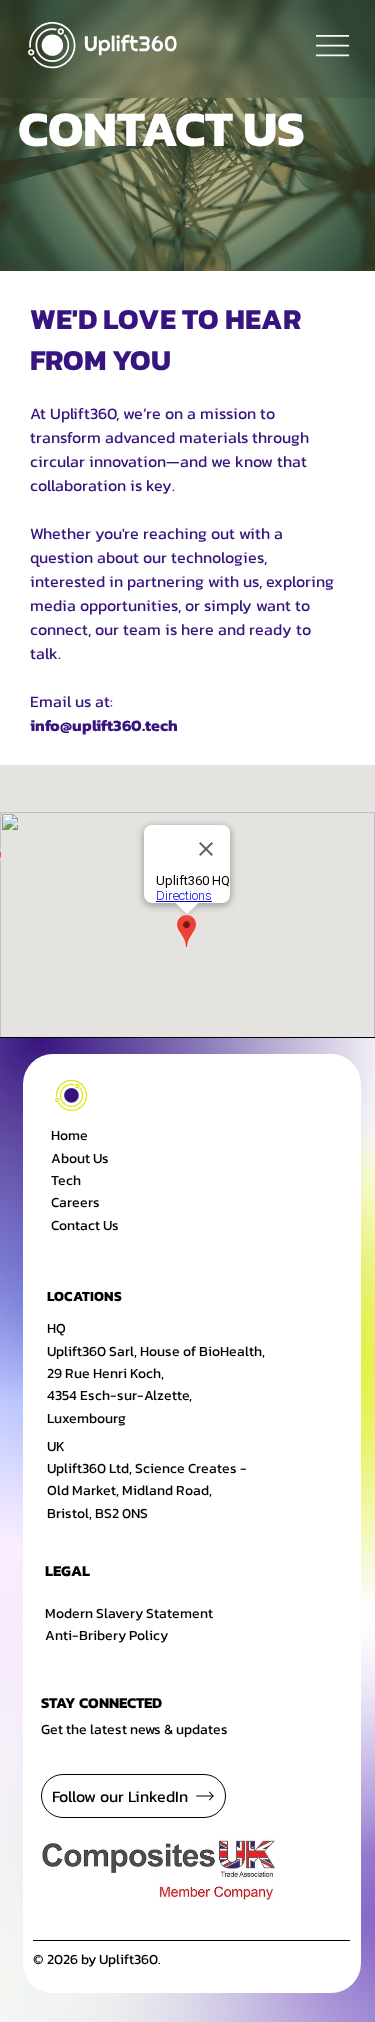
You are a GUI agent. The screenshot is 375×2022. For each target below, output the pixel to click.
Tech (66, 1180)
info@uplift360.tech (104, 725)
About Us (80, 1158)
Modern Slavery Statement (129, 1613)
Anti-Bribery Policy (106, 1635)
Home (69, 1135)
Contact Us (85, 1225)
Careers (75, 1202)
